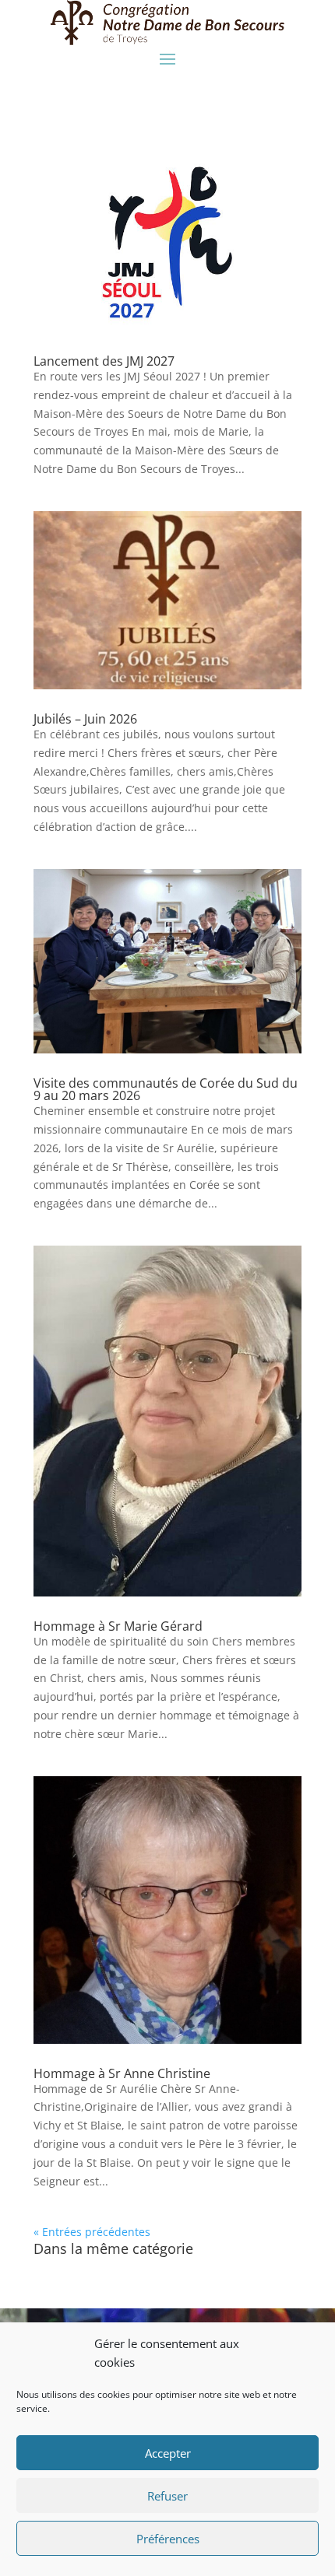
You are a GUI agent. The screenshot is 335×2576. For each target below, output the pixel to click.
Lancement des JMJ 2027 (104, 361)
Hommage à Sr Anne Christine (122, 2073)
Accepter (168, 2453)
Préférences (168, 2539)
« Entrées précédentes (92, 2232)
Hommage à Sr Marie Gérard (118, 1626)
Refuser (167, 2496)
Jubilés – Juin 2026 (85, 719)
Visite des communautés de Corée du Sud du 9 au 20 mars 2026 (166, 1089)
